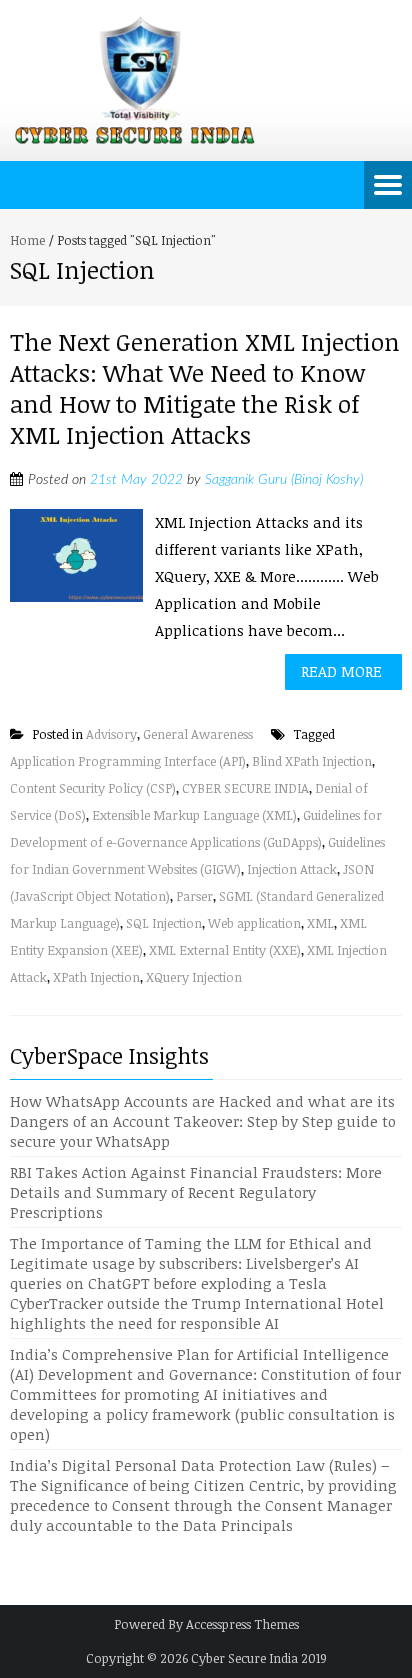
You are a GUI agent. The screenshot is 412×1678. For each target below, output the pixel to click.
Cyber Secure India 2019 (259, 1658)
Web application (254, 923)
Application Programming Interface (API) (128, 761)
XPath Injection (96, 977)
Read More (341, 671)
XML (320, 923)
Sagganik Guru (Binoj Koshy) (284, 480)
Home (27, 240)
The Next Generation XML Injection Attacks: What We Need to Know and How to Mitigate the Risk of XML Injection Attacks (205, 388)
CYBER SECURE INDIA (245, 788)
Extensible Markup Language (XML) (194, 815)
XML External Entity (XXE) (225, 950)
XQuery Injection (194, 977)
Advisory (111, 734)
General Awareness (198, 734)
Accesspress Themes (242, 1624)
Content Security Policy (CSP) (93, 788)
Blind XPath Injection (312, 761)
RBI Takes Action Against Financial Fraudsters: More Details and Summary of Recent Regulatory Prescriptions (196, 1192)
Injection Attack (292, 869)
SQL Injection (164, 923)
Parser (194, 896)
